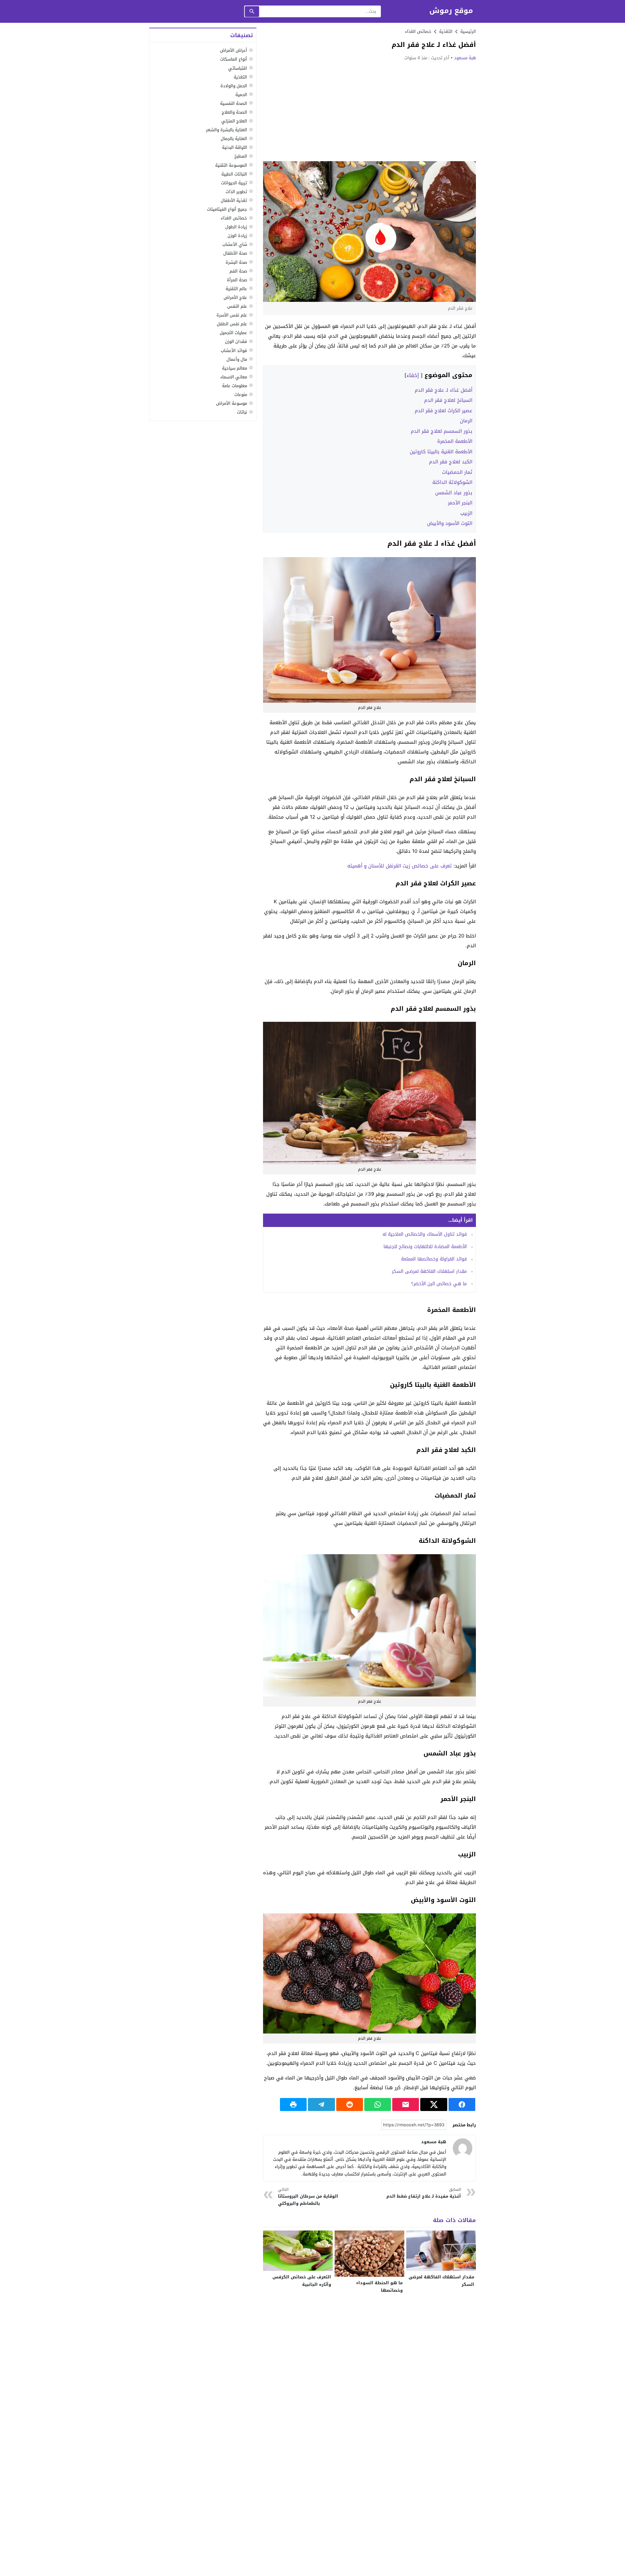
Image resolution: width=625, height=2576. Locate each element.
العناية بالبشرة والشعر (227, 130)
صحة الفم (238, 271)
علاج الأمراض (235, 297)
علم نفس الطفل (232, 324)
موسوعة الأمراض (232, 403)
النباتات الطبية (234, 174)
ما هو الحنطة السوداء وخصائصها (379, 2287)
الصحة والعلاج (234, 112)
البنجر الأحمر (460, 503)
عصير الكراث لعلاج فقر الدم (444, 411)
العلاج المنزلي (234, 121)
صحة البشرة (236, 262)
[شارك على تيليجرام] (321, 2104)
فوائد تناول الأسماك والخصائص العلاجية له (425, 1234)
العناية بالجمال (234, 139)
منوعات (241, 394)
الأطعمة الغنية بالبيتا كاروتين (441, 452)
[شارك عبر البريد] (406, 2104)
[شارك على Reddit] (350, 2104)
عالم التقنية (236, 288)
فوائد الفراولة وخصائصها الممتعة (434, 1259)
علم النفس (237, 306)
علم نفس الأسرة (232, 315)
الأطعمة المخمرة (455, 441)
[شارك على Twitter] (434, 2104)
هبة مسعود (465, 58)
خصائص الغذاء (418, 31)
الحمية (241, 94)
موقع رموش (451, 11)
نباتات (242, 412)
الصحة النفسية (234, 103)
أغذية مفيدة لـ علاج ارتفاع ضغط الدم (424, 2193)
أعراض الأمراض (234, 50)
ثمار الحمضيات (457, 472)
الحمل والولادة (234, 85)
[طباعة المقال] (293, 2104)
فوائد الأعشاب (234, 350)
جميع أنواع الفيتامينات (227, 209)
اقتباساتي (238, 68)
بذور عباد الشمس (454, 493)
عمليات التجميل (233, 333)
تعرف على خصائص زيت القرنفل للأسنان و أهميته (400, 866)
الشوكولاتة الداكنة (452, 482)
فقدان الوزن (236, 341)
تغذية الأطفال (234, 200)
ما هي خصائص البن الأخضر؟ (439, 1284)
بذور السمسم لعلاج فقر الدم (442, 431)
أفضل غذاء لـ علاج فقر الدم (444, 390)
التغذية (240, 77)
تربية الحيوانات (234, 183)
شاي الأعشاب (235, 244)
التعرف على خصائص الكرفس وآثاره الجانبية (302, 2281)
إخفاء (413, 375)
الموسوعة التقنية (231, 165)
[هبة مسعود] (463, 2148)
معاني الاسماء (234, 377)
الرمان (466, 421)
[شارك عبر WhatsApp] (378, 2104)
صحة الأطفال (235, 253)
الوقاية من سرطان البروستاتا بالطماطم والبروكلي (308, 2197)
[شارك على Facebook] (462, 2104)
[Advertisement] (369, 111)
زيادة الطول (236, 227)
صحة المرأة (237, 280)
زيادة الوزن (237, 236)
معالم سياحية (235, 368)
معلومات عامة (235, 385)
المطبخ (241, 156)
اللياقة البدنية (235, 147)
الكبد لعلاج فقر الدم (451, 462)
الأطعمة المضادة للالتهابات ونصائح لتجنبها (425, 1247)
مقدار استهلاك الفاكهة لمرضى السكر (429, 1271)
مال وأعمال (237, 359)
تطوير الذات (236, 191)
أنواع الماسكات (234, 59)
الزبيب (466, 513)
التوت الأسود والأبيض (450, 523)
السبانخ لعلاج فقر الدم (448, 400)
